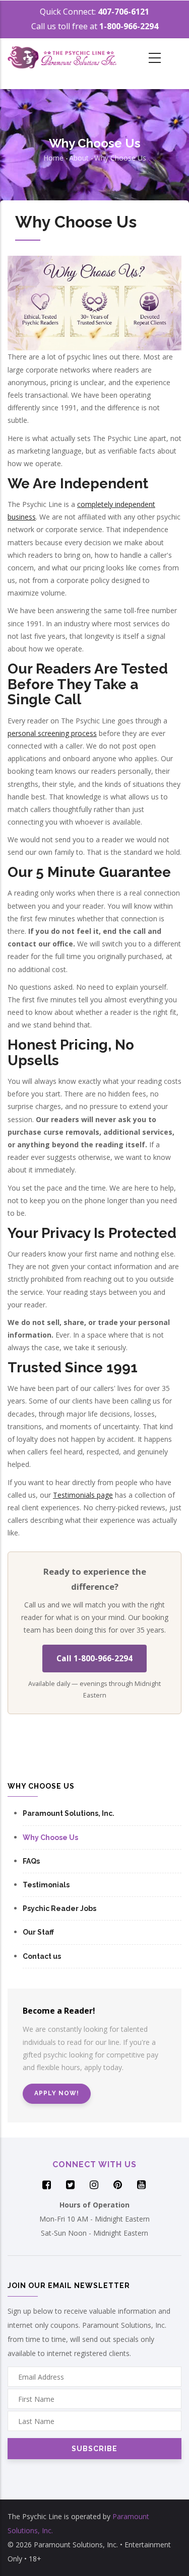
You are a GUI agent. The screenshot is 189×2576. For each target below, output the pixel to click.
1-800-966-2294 (129, 26)
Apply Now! (57, 2093)
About (79, 158)
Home (53, 158)
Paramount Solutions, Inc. (69, 1813)
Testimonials (46, 1885)
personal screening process (52, 733)
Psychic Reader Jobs (59, 1908)
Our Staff (38, 1932)
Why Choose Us (120, 158)
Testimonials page (83, 1495)
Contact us (42, 1956)
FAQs (31, 1861)
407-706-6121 (123, 12)
